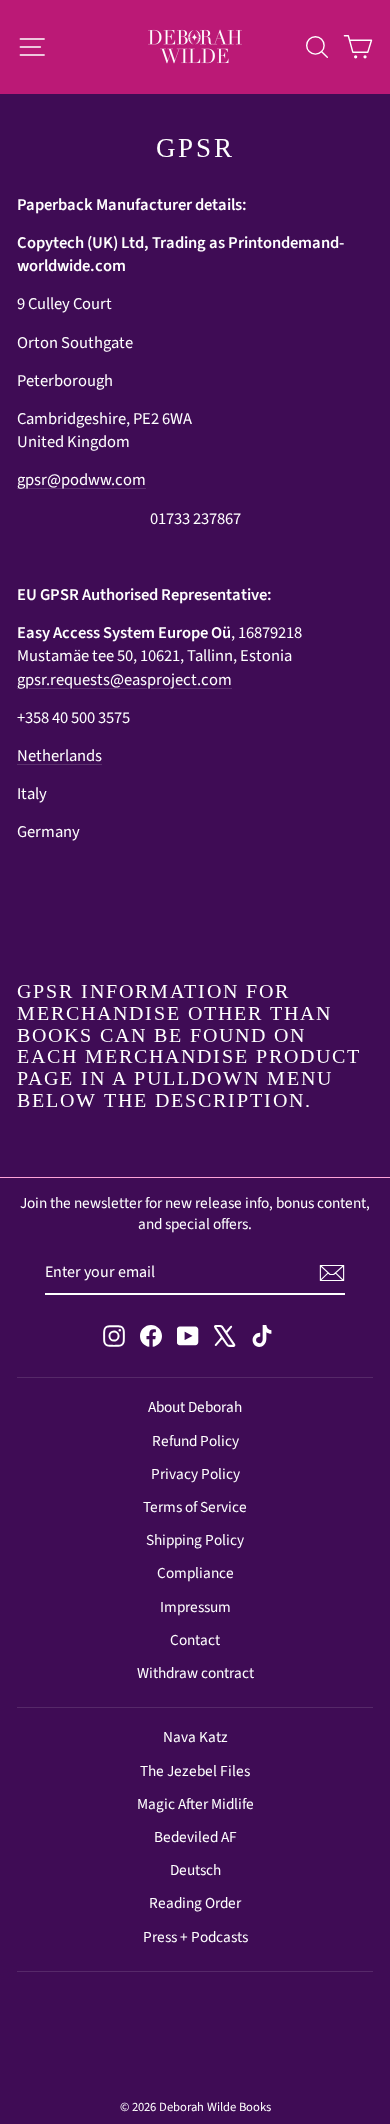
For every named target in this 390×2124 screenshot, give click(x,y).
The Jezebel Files (195, 1771)
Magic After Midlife (195, 1804)
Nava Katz (195, 1737)
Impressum (195, 1607)
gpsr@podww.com (81, 480)
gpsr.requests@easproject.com (124, 680)
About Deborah (195, 1407)
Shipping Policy (195, 1540)
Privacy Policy (195, 1474)
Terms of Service (195, 1507)
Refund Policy (195, 1441)
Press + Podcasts (195, 1937)
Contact (195, 1640)
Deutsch (195, 1870)
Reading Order (195, 1903)
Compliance (195, 1573)
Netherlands (59, 756)
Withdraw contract (195, 1673)
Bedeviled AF (195, 1837)
